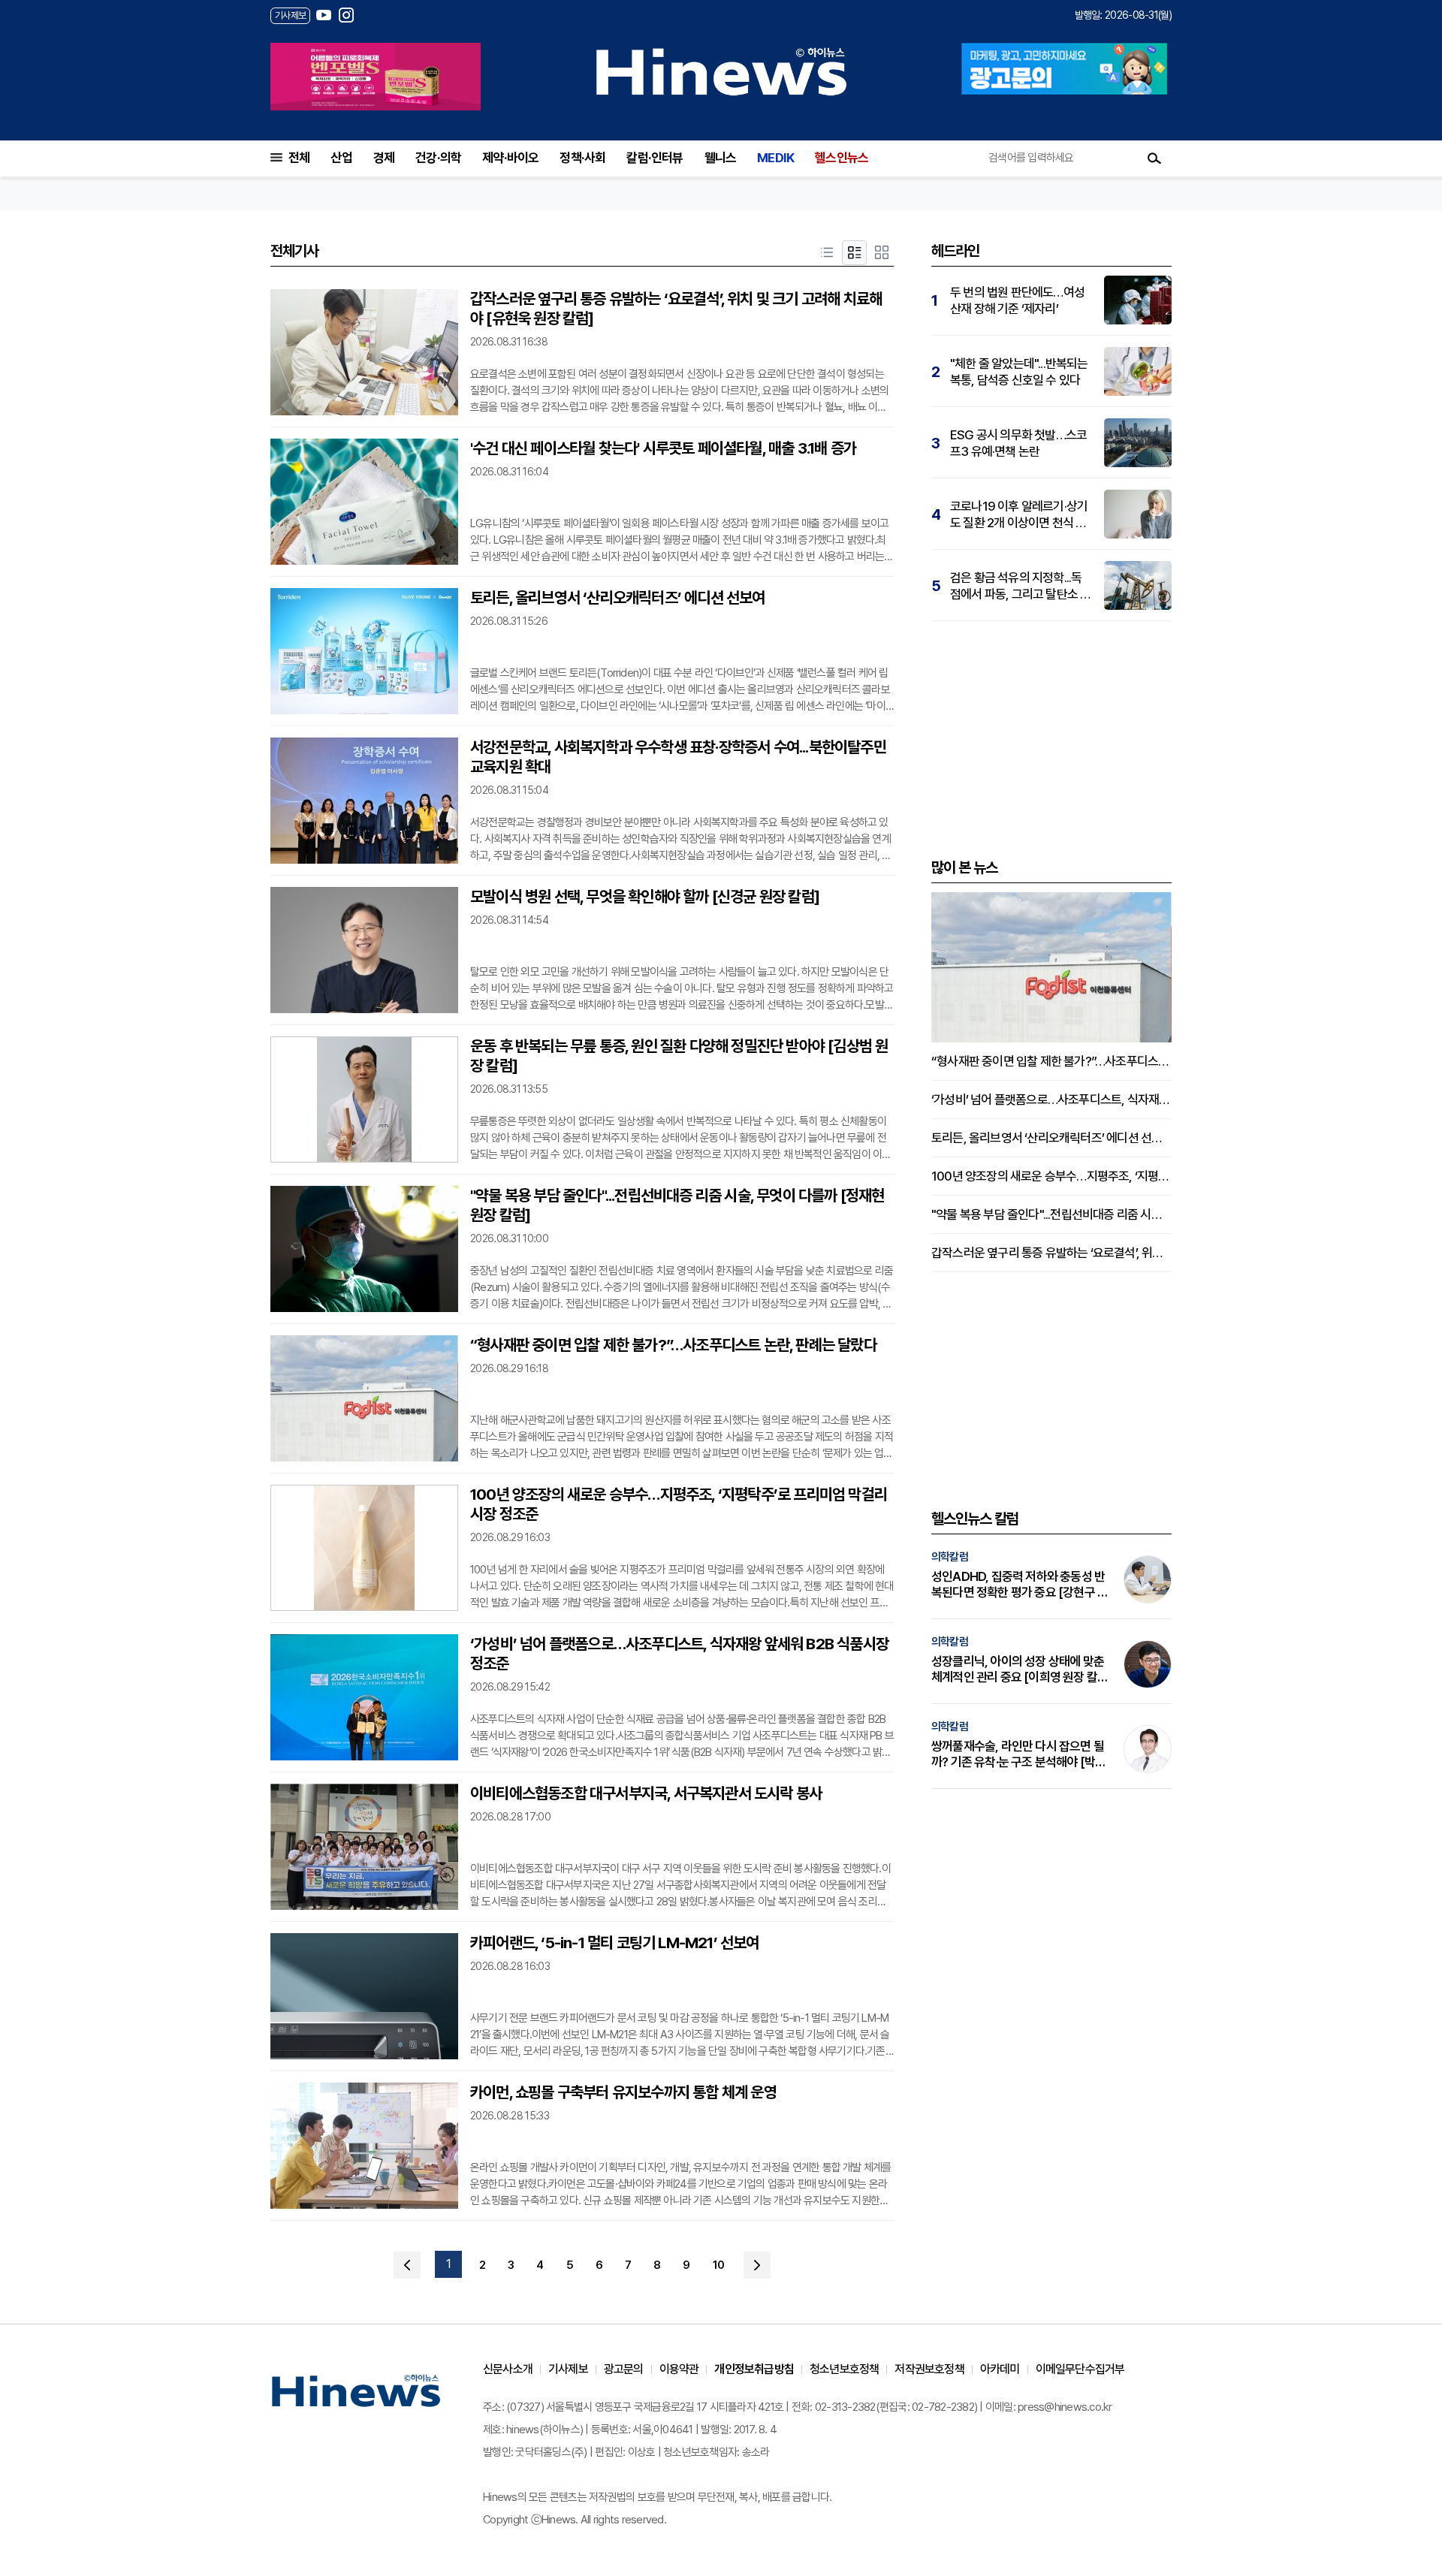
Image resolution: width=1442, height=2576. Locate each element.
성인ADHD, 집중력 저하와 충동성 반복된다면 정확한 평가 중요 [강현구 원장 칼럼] (1020, 1585)
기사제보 (568, 2369)
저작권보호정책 (929, 2369)
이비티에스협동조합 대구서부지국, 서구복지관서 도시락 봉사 (646, 1793)
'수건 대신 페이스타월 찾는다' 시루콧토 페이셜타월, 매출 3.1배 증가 (663, 448)
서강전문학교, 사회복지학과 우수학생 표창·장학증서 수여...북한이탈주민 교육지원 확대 (678, 757)
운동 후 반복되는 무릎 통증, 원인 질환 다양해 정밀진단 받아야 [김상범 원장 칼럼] (679, 1056)
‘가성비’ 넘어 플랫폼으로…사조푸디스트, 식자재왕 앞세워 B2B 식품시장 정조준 (679, 1653)
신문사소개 (508, 2369)
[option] (376, 77)
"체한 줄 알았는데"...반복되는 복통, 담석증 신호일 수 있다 (1019, 372)
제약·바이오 (510, 158)
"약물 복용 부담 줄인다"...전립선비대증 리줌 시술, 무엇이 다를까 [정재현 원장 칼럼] (677, 1205)
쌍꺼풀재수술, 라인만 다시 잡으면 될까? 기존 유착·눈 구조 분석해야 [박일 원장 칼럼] (1018, 1754)
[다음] (757, 2265)
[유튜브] (324, 15)
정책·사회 (582, 158)
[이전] (407, 2265)
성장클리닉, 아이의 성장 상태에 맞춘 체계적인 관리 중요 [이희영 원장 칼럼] (1018, 1670)
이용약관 (679, 2369)
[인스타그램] (346, 15)
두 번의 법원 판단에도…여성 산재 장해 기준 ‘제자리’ (1017, 300)
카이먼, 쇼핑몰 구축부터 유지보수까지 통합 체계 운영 (623, 2092)
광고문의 (624, 2369)
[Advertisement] (1051, 738)
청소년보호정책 (844, 2369)
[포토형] (882, 253)
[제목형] (827, 253)
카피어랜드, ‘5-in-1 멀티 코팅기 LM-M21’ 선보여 (615, 1943)
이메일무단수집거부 (1080, 2369)
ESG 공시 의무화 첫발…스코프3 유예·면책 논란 (1018, 443)
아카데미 (1000, 2369)
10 (718, 2265)
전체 (299, 158)
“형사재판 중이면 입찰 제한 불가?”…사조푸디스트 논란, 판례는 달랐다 (673, 1345)
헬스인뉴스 (842, 158)
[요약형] (854, 253)
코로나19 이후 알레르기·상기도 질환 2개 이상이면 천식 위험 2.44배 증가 (1019, 515)
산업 (341, 158)
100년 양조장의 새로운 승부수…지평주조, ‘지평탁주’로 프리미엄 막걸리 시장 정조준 (679, 1504)
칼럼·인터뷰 (655, 158)
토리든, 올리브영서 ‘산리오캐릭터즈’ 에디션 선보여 (618, 597)
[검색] (1154, 158)
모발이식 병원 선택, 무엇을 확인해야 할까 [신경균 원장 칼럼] (645, 896)
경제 (384, 158)
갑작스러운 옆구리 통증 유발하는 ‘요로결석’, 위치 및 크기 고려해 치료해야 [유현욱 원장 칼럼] (676, 308)
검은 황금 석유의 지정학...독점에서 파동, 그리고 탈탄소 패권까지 (1020, 586)
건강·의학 (438, 158)
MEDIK (775, 158)
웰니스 (721, 158)
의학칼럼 (950, 1557)
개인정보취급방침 (754, 2369)
